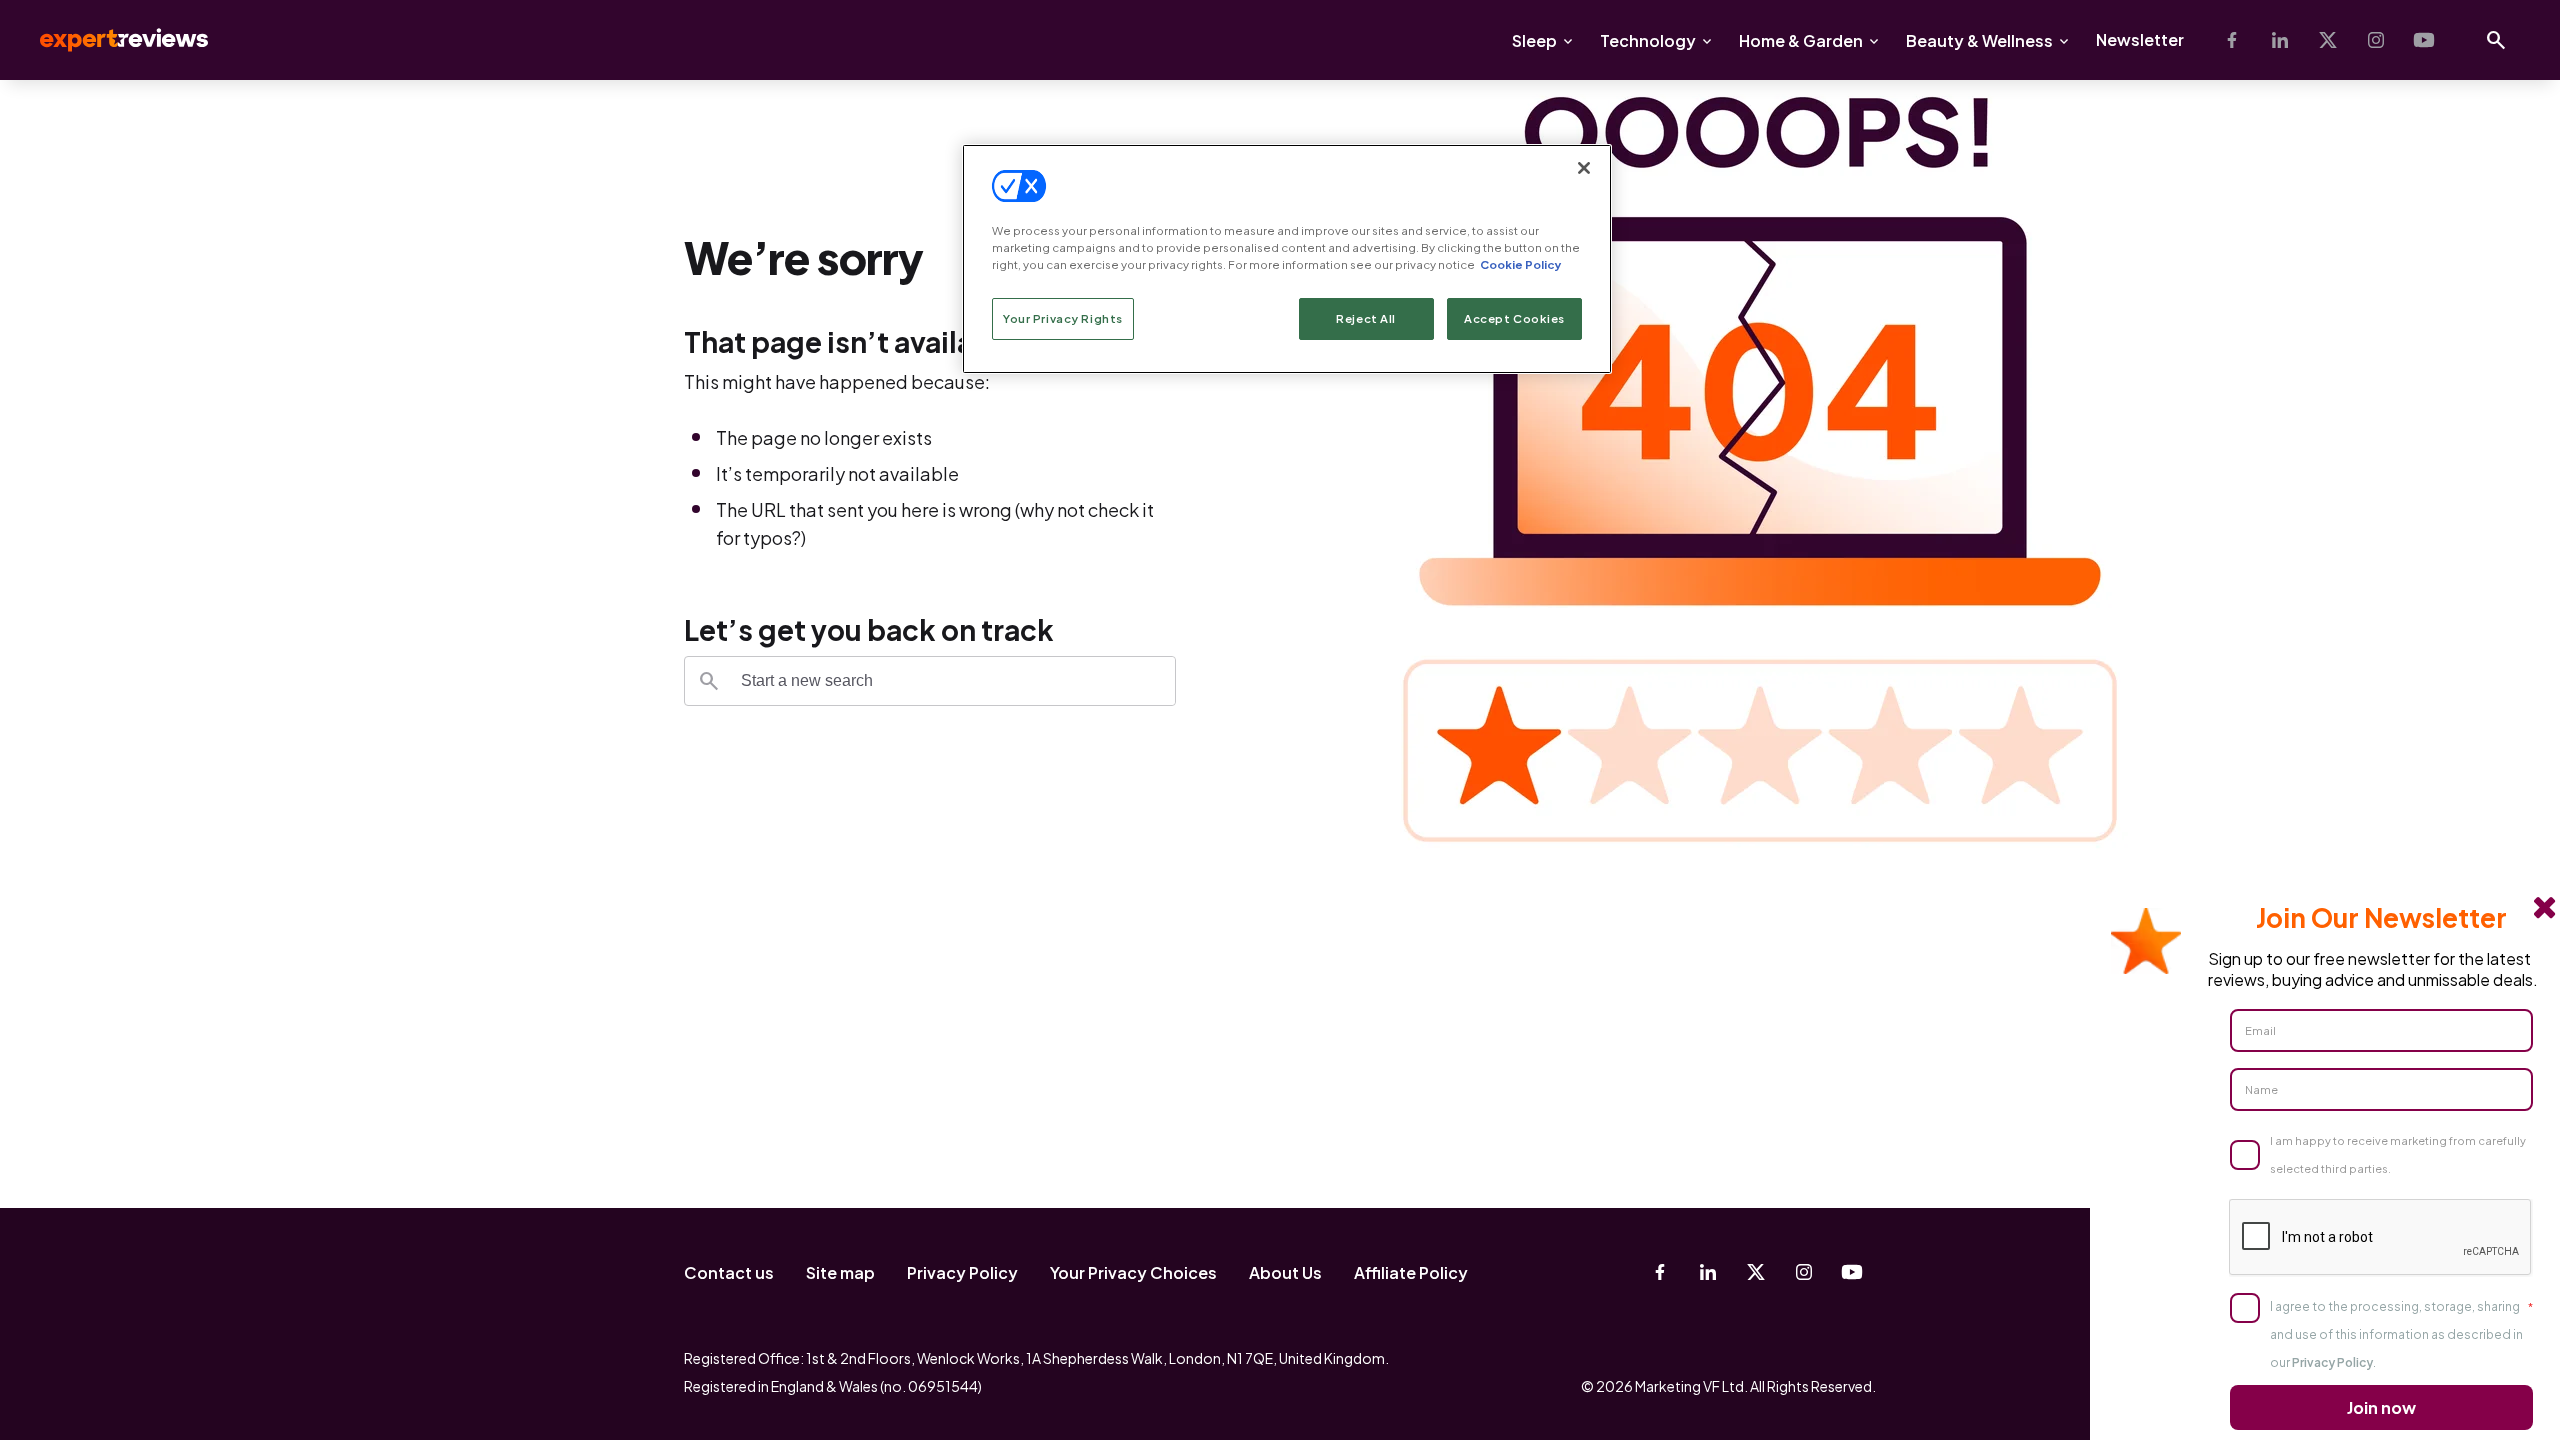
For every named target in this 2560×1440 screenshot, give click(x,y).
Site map (840, 1272)
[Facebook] (2232, 40)
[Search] (709, 681)
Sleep (1534, 40)
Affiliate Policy (1411, 1272)
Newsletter (2140, 39)
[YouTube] (2424, 40)
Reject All (1366, 318)
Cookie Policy (1520, 264)
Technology (1648, 40)
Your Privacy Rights (1063, 318)
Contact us (729, 1272)
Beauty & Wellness (1979, 40)
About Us (1285, 1272)
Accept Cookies (1514, 318)
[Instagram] (2376, 40)
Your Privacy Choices (1133, 1272)
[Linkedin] (2280, 40)
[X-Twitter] (2328, 40)
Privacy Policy (962, 1272)
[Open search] (2496, 40)
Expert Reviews (108, 40)
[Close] (1584, 168)
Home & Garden (1801, 40)
